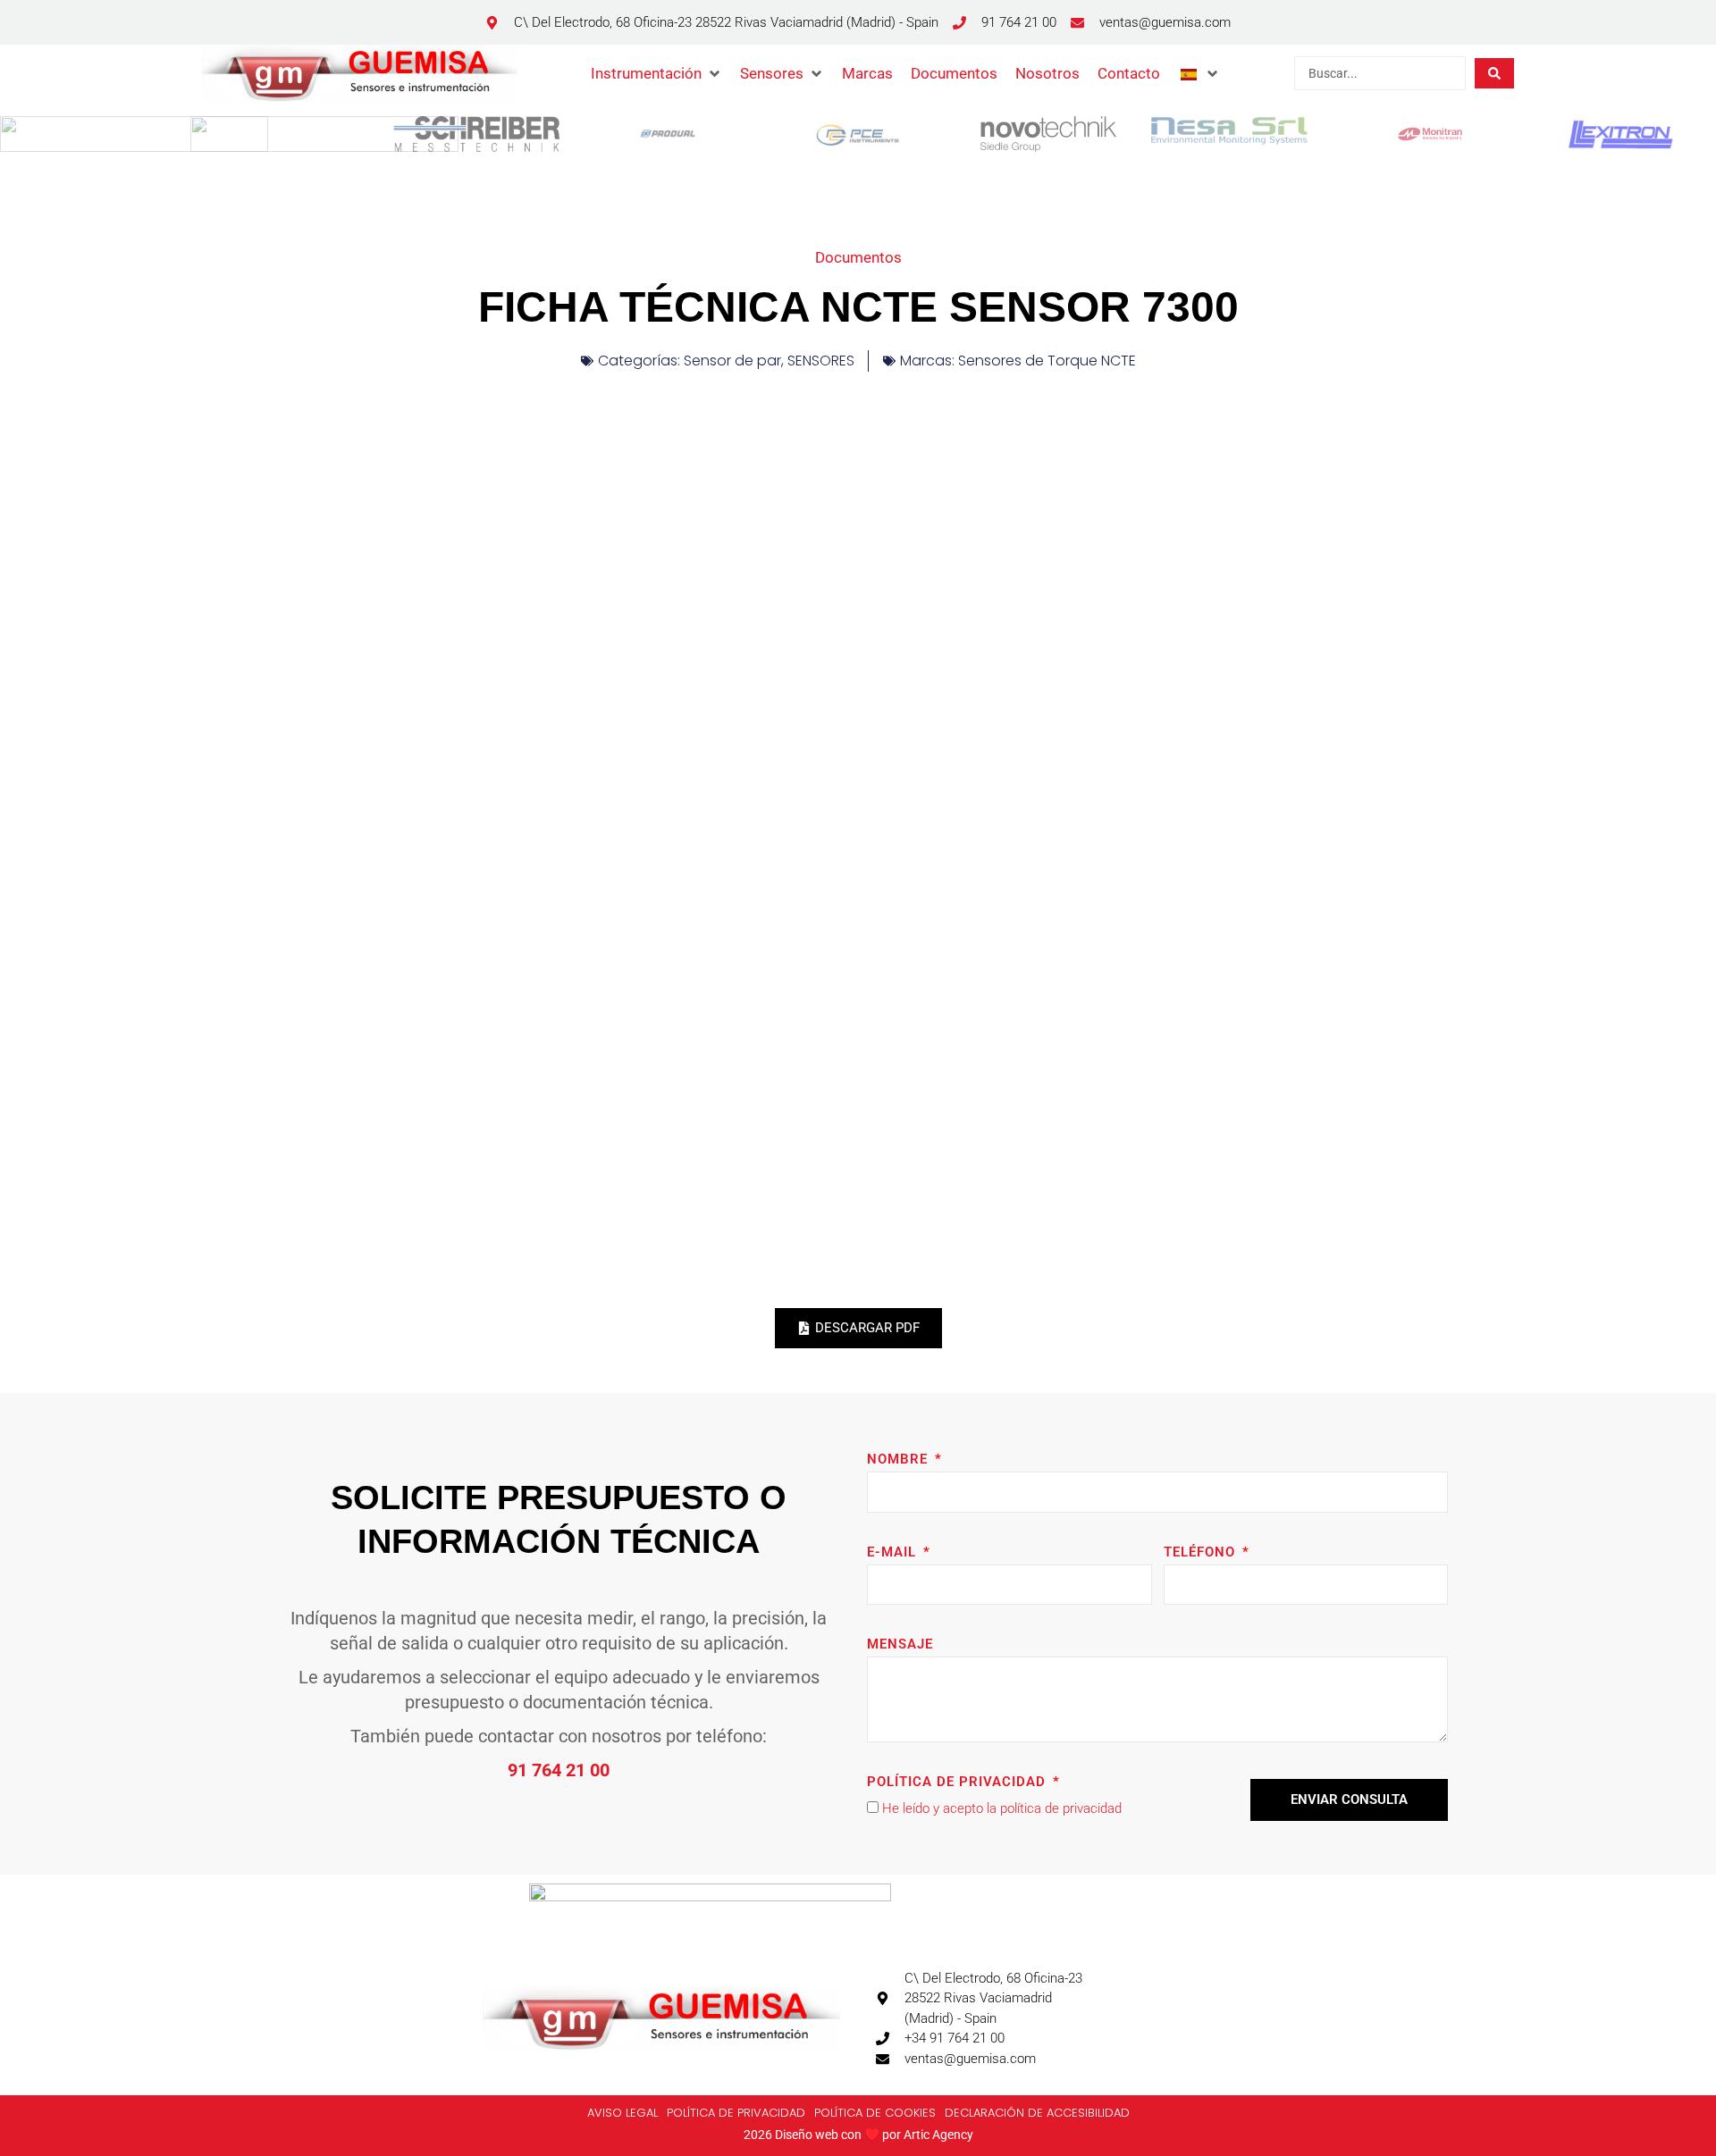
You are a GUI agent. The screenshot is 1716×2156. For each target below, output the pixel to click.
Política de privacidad (959, 1782)
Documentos (858, 257)
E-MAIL (894, 1552)
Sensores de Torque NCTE (1047, 361)
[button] (656, 73)
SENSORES (821, 361)
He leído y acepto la (1002, 1808)
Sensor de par (732, 361)
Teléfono (1202, 1552)
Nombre (900, 1459)
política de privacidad (1061, 1808)
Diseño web (807, 2135)
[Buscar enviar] (1494, 73)
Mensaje (900, 1644)
